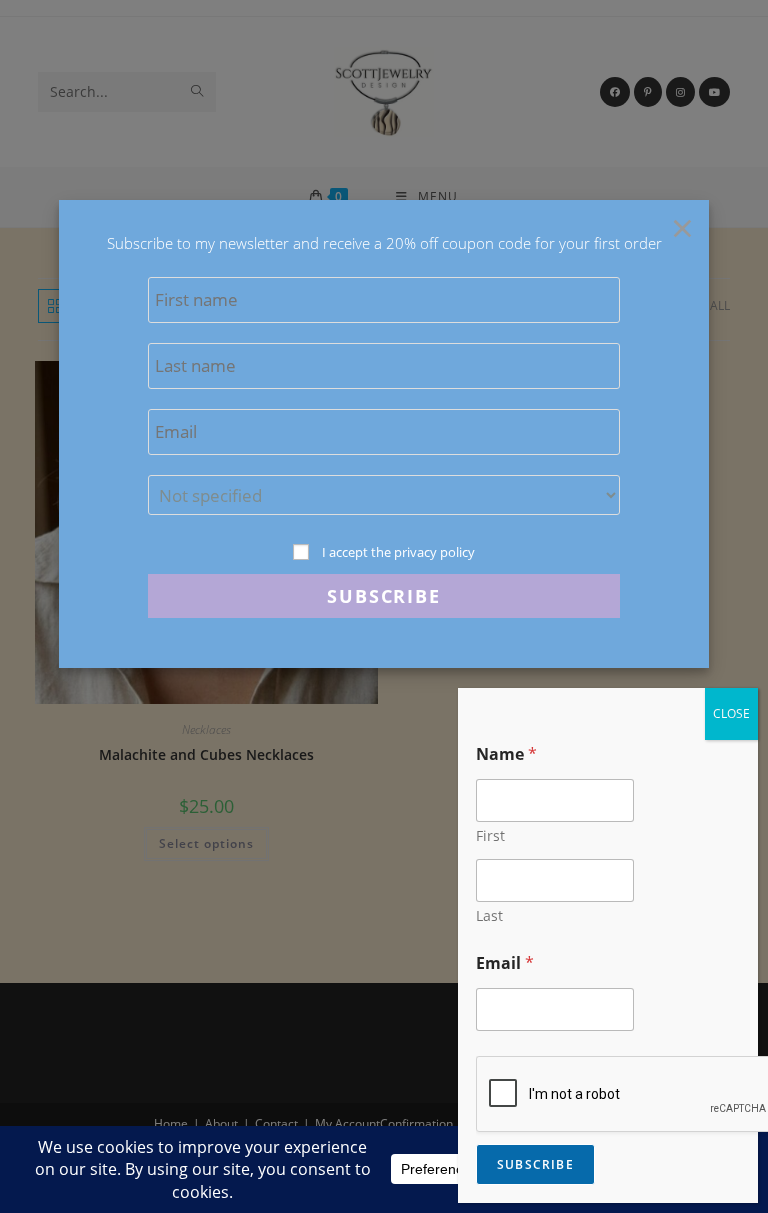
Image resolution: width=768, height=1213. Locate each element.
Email (505, 963)
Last (489, 915)
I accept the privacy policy (398, 552)
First (490, 835)
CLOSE (731, 713)
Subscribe (535, 1164)
